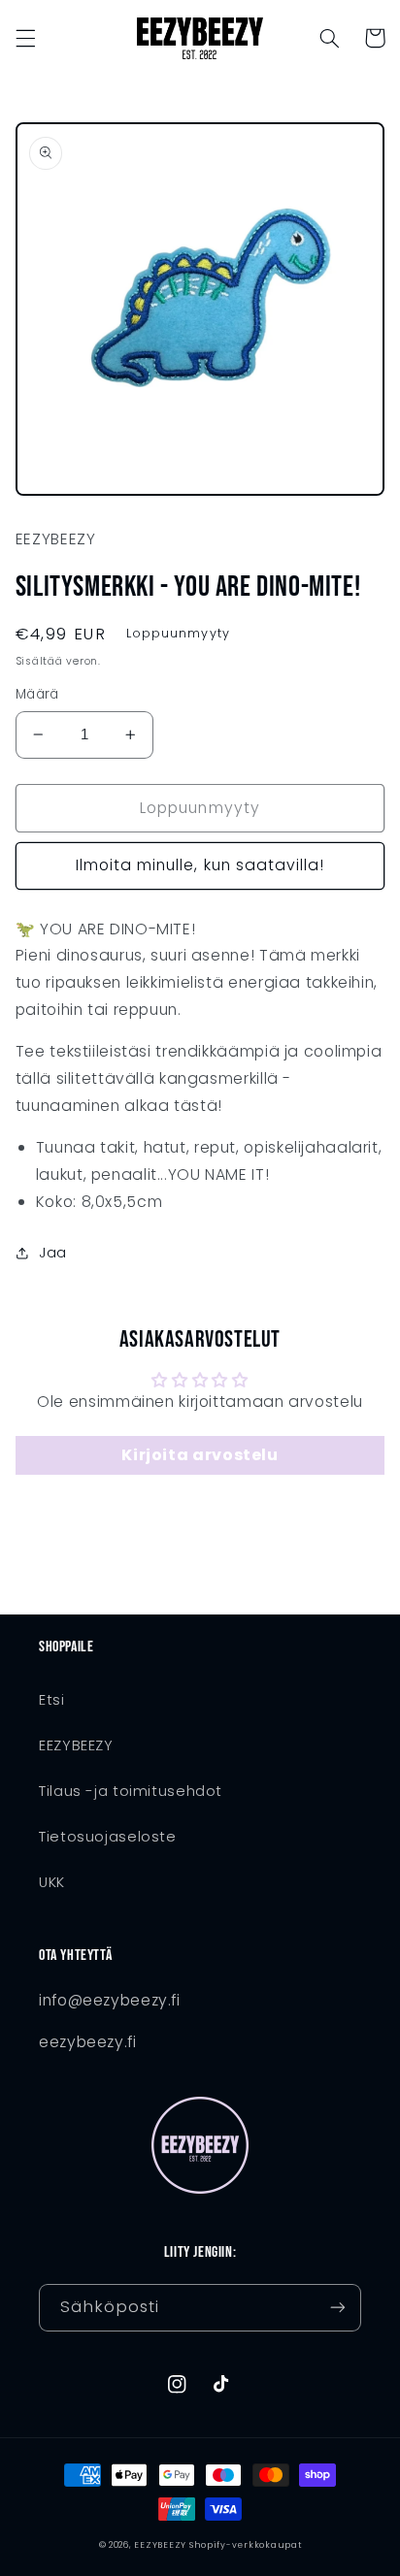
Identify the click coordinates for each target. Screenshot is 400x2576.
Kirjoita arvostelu (200, 1455)
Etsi (52, 1700)
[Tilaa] (338, 2308)
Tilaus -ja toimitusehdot (131, 1791)
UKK (52, 1882)
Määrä (37, 694)
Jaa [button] (53, 1253)
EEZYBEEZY (76, 1745)
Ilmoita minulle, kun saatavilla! (200, 865)
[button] (25, 38)
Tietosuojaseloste (108, 1837)
